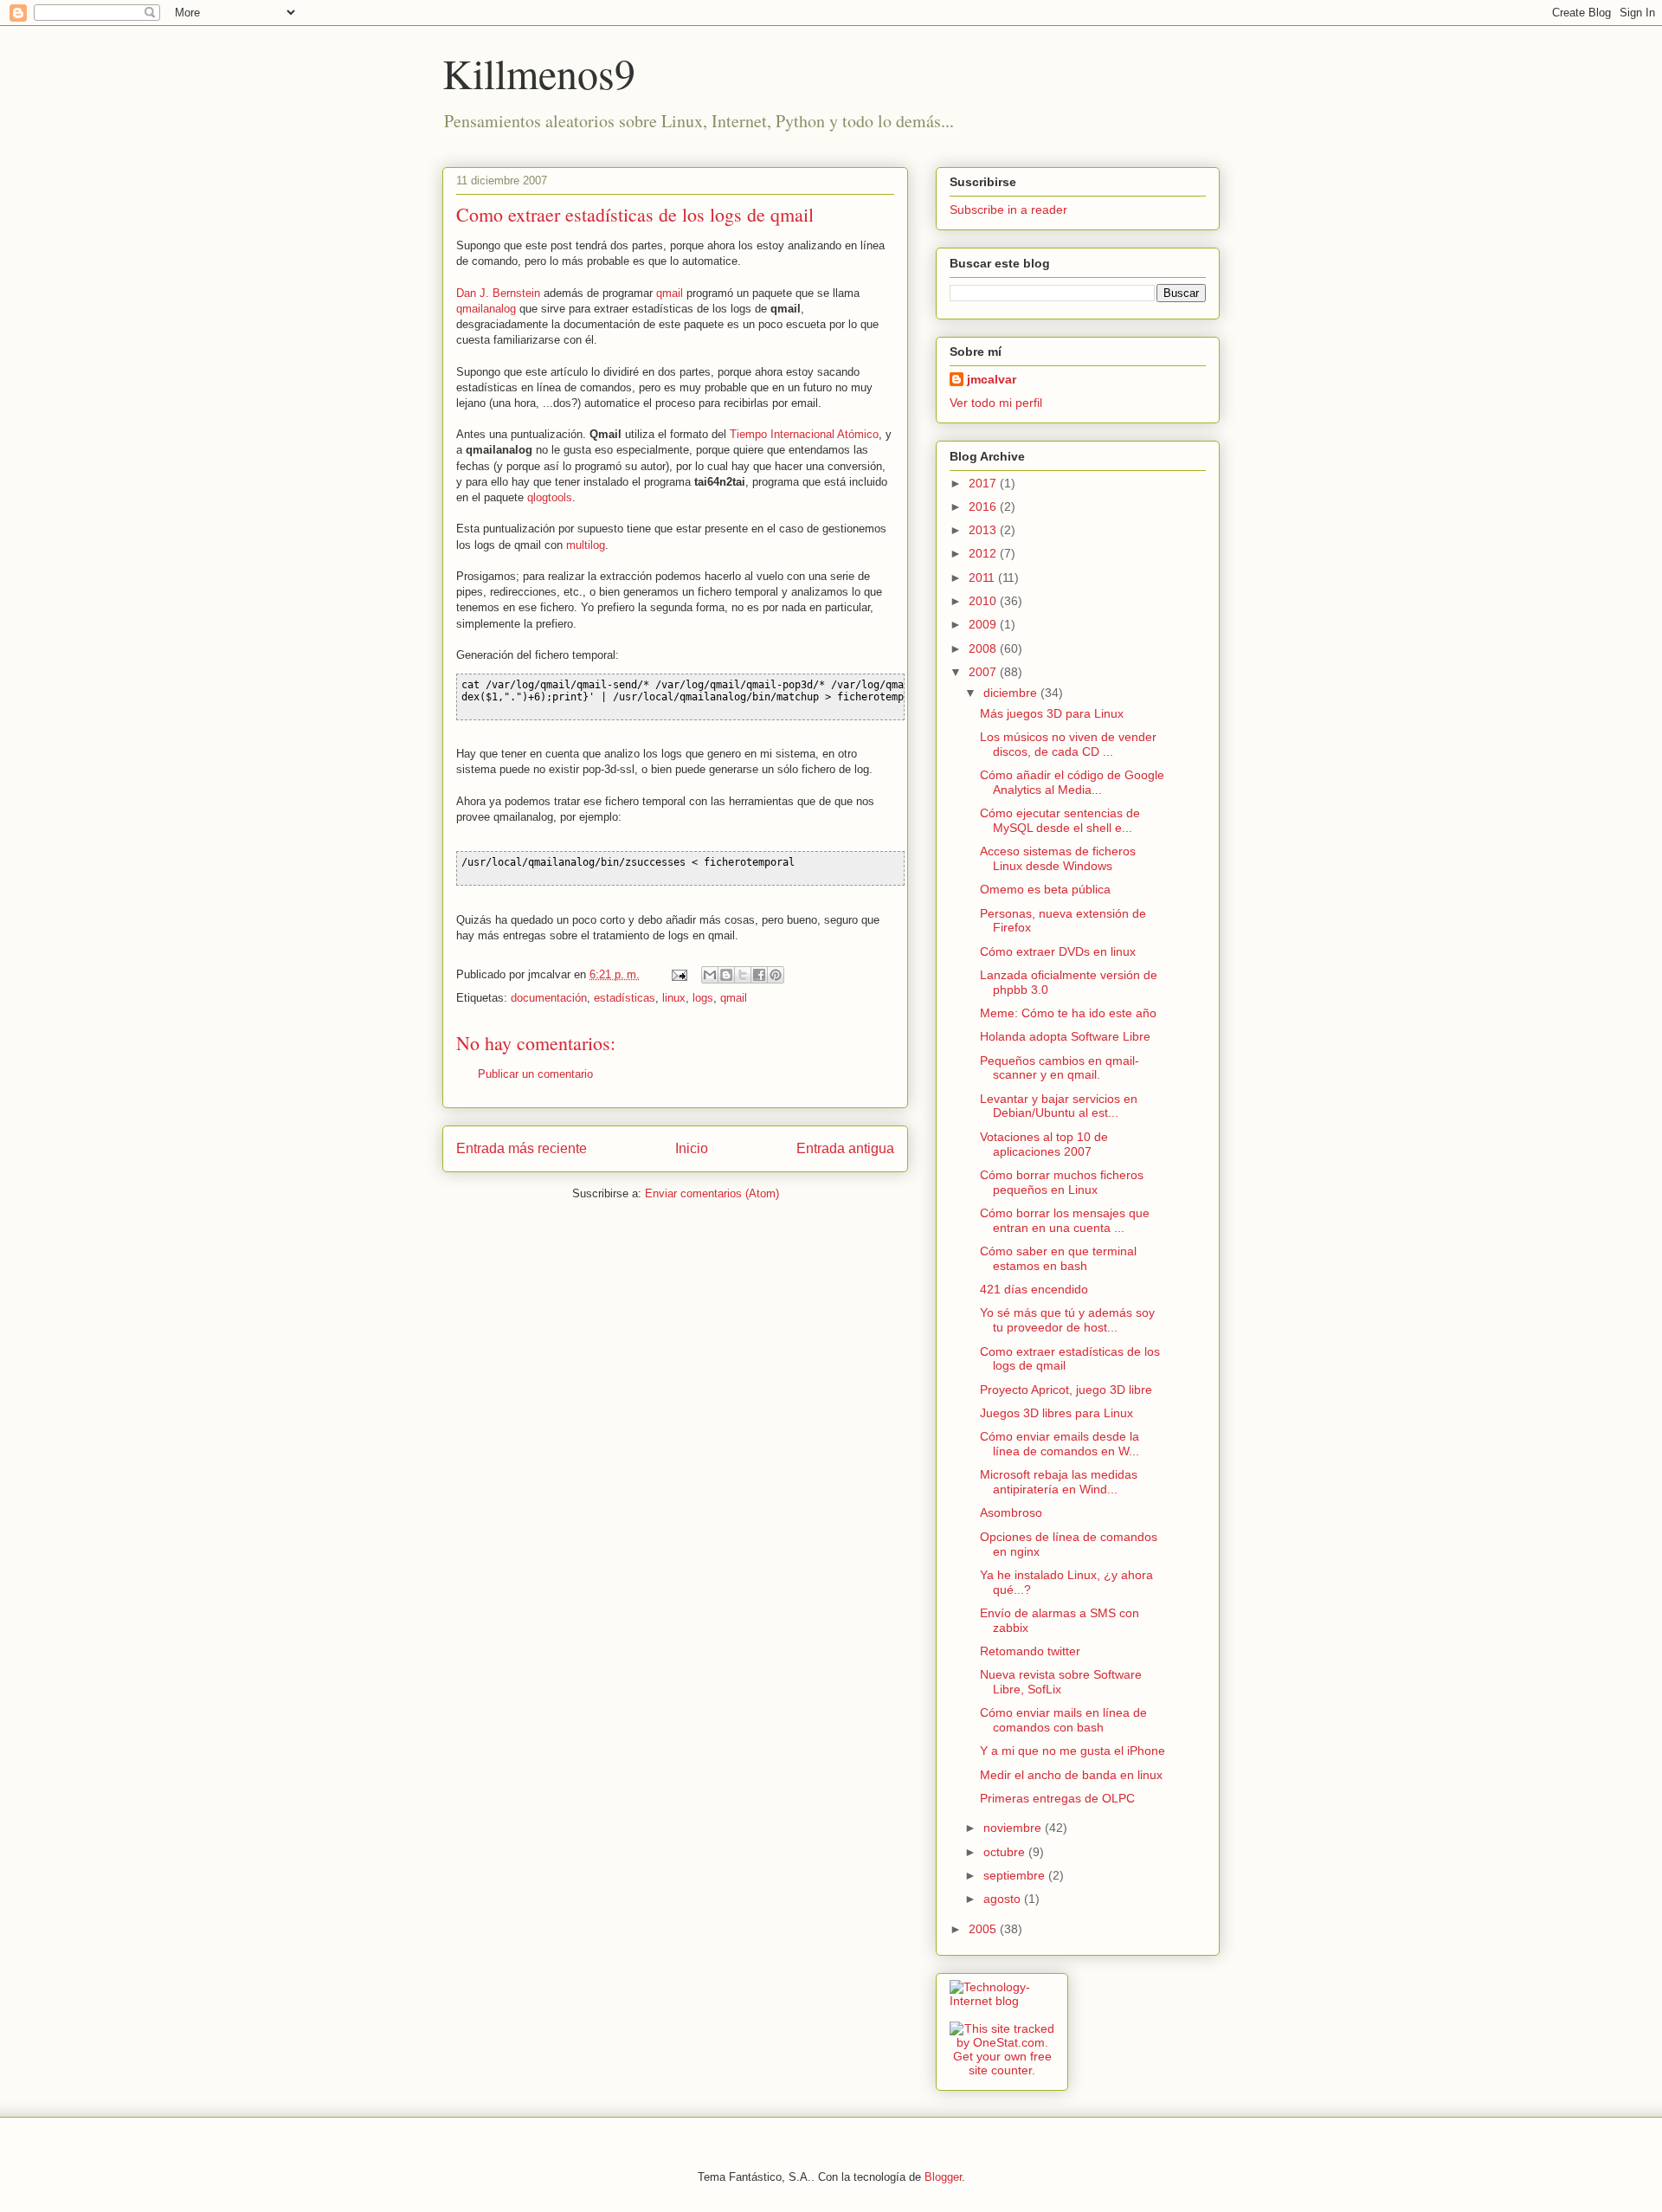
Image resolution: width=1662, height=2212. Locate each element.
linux (674, 998)
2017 (984, 483)
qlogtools (550, 497)
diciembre (1012, 693)
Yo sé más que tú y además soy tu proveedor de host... (1067, 1320)
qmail (670, 293)
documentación (549, 998)
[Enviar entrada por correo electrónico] (678, 974)
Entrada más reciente (522, 1148)
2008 (984, 648)
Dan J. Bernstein (498, 293)
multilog (586, 545)
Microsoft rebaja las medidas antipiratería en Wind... (1059, 1482)
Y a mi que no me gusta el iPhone (1073, 1751)
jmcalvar (992, 379)
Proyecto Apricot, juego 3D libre (1066, 1390)
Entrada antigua (845, 1148)
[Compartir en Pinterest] (776, 975)
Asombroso (1011, 1512)
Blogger (943, 2177)
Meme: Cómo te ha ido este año (1068, 1013)
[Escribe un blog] (726, 975)
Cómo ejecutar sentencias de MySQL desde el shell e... (1060, 820)
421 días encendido (1034, 1289)
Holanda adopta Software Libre (1065, 1036)
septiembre (1016, 1875)
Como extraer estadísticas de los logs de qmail (635, 214)
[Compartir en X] (743, 975)
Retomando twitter (1030, 1651)
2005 (984, 1929)
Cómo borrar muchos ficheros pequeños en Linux (1062, 1182)
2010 (984, 601)
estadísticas (625, 998)
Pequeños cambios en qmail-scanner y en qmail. (1060, 1068)
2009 (984, 624)
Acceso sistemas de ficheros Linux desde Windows (1058, 858)
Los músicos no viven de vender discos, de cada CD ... (1068, 744)
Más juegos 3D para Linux (1052, 713)
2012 (984, 553)
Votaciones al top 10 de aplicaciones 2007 (1044, 1144)
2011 (983, 577)
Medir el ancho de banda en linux (1071, 1775)
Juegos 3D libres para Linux (1056, 1413)
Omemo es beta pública (1045, 889)
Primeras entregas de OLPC (1057, 1798)
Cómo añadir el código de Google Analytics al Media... (1072, 782)
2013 (984, 530)
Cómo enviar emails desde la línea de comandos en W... (1060, 1444)
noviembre (1014, 1828)
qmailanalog (486, 309)
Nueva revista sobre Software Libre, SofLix (1061, 1682)
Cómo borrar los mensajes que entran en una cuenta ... (1065, 1220)
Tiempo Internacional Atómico (804, 434)
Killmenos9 (539, 73)
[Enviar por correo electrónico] (710, 975)
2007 (984, 672)
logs (703, 998)
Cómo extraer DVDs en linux (1058, 951)
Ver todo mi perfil (996, 403)
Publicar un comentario (535, 1074)
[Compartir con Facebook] (759, 975)
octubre (1006, 1852)
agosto (1004, 1899)
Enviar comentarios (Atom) (712, 1193)
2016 (984, 506)
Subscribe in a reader (1008, 210)
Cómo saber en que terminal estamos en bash (1058, 1258)
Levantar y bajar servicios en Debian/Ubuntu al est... (1059, 1106)
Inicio (692, 1148)
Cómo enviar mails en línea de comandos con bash (1063, 1720)
